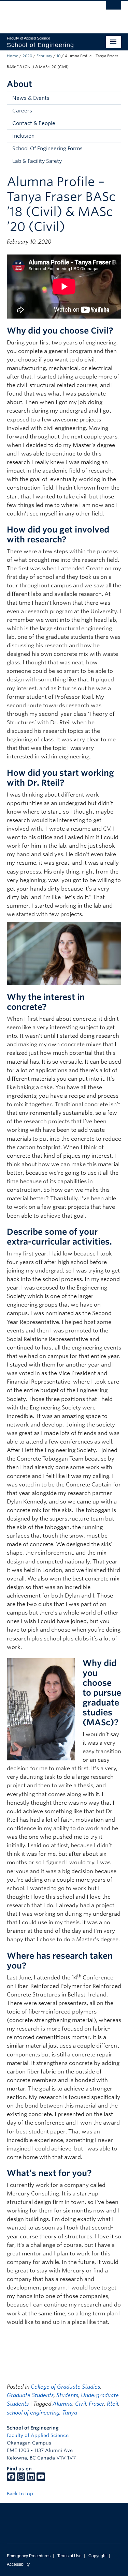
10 (59, 56)
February (44, 56)
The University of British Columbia (47, 14)
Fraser (96, 2404)
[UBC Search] (113, 9)
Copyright (97, 2556)
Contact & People (34, 123)
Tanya (70, 2413)
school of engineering (33, 2413)
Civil (81, 2404)
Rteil (112, 2404)
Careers (22, 111)
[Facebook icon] (11, 2479)
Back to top (21, 2494)
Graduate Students (30, 2395)
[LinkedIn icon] (31, 2479)
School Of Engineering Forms (47, 149)
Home (12, 56)
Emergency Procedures (29, 2556)
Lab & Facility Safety (37, 161)
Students (67, 2395)
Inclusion (23, 136)
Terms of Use (69, 2556)
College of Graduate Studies (65, 2387)
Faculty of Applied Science (38, 2435)
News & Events (31, 98)
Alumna (62, 2404)
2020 (27, 56)
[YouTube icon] (41, 2479)
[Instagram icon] (21, 2479)
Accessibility (18, 2564)
